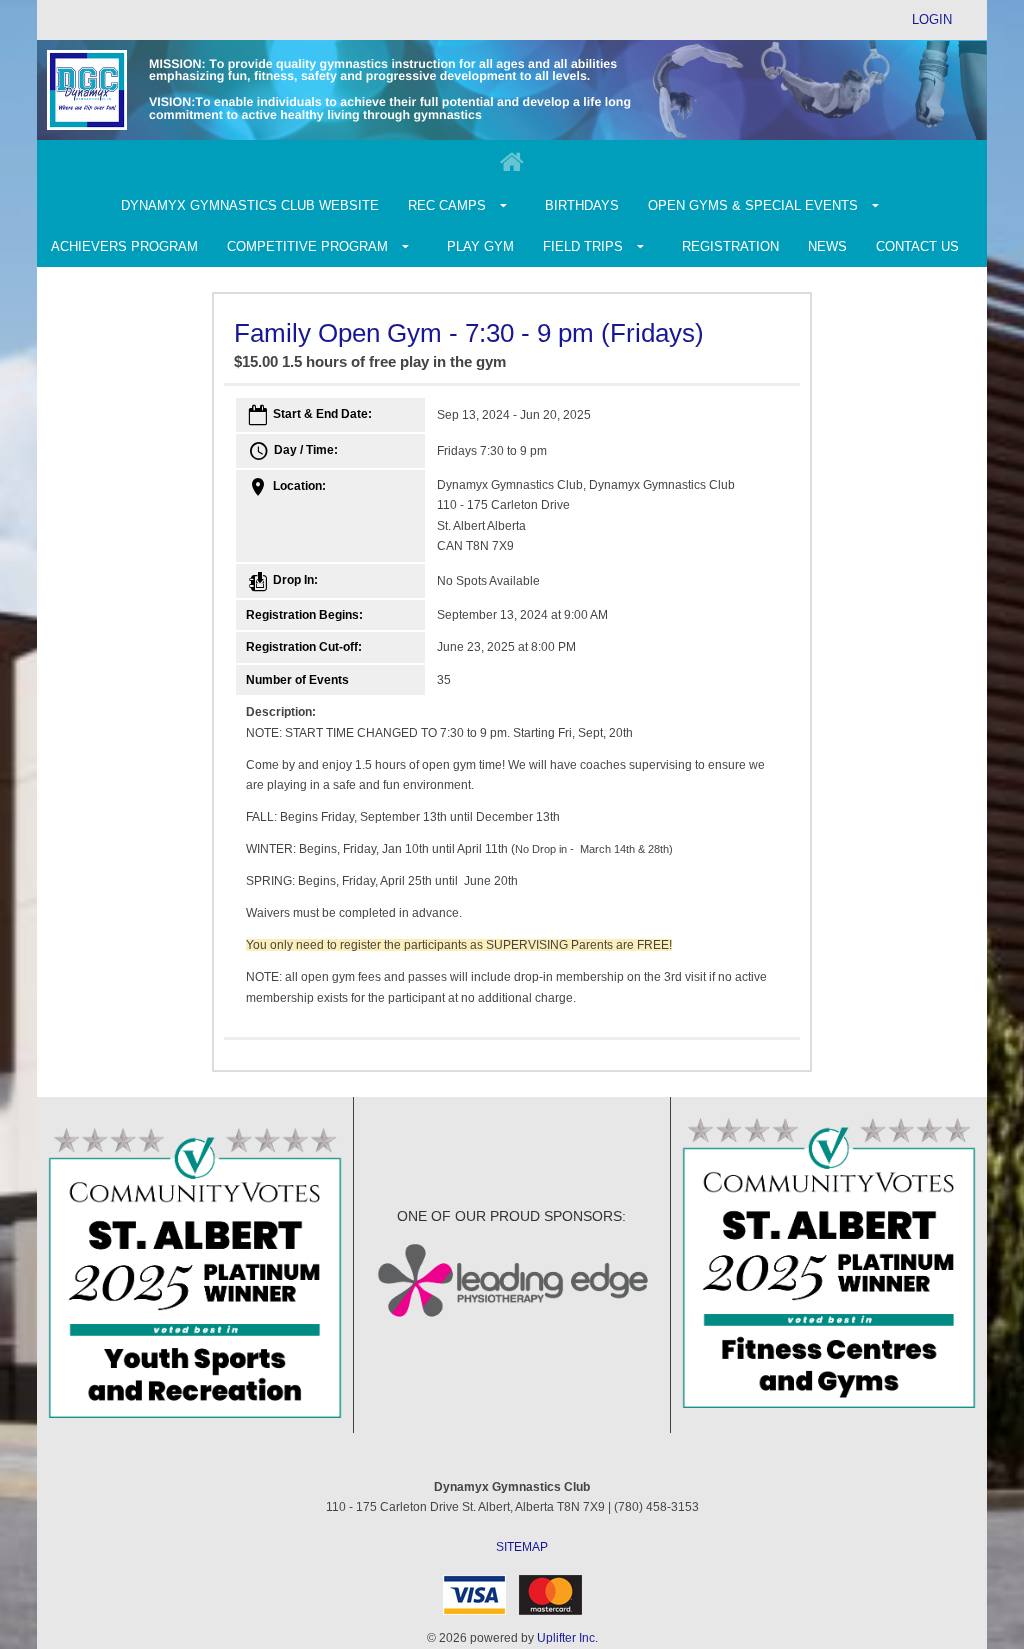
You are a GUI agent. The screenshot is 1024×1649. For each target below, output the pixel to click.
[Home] (512, 163)
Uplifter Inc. (567, 1638)
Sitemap (522, 1547)
